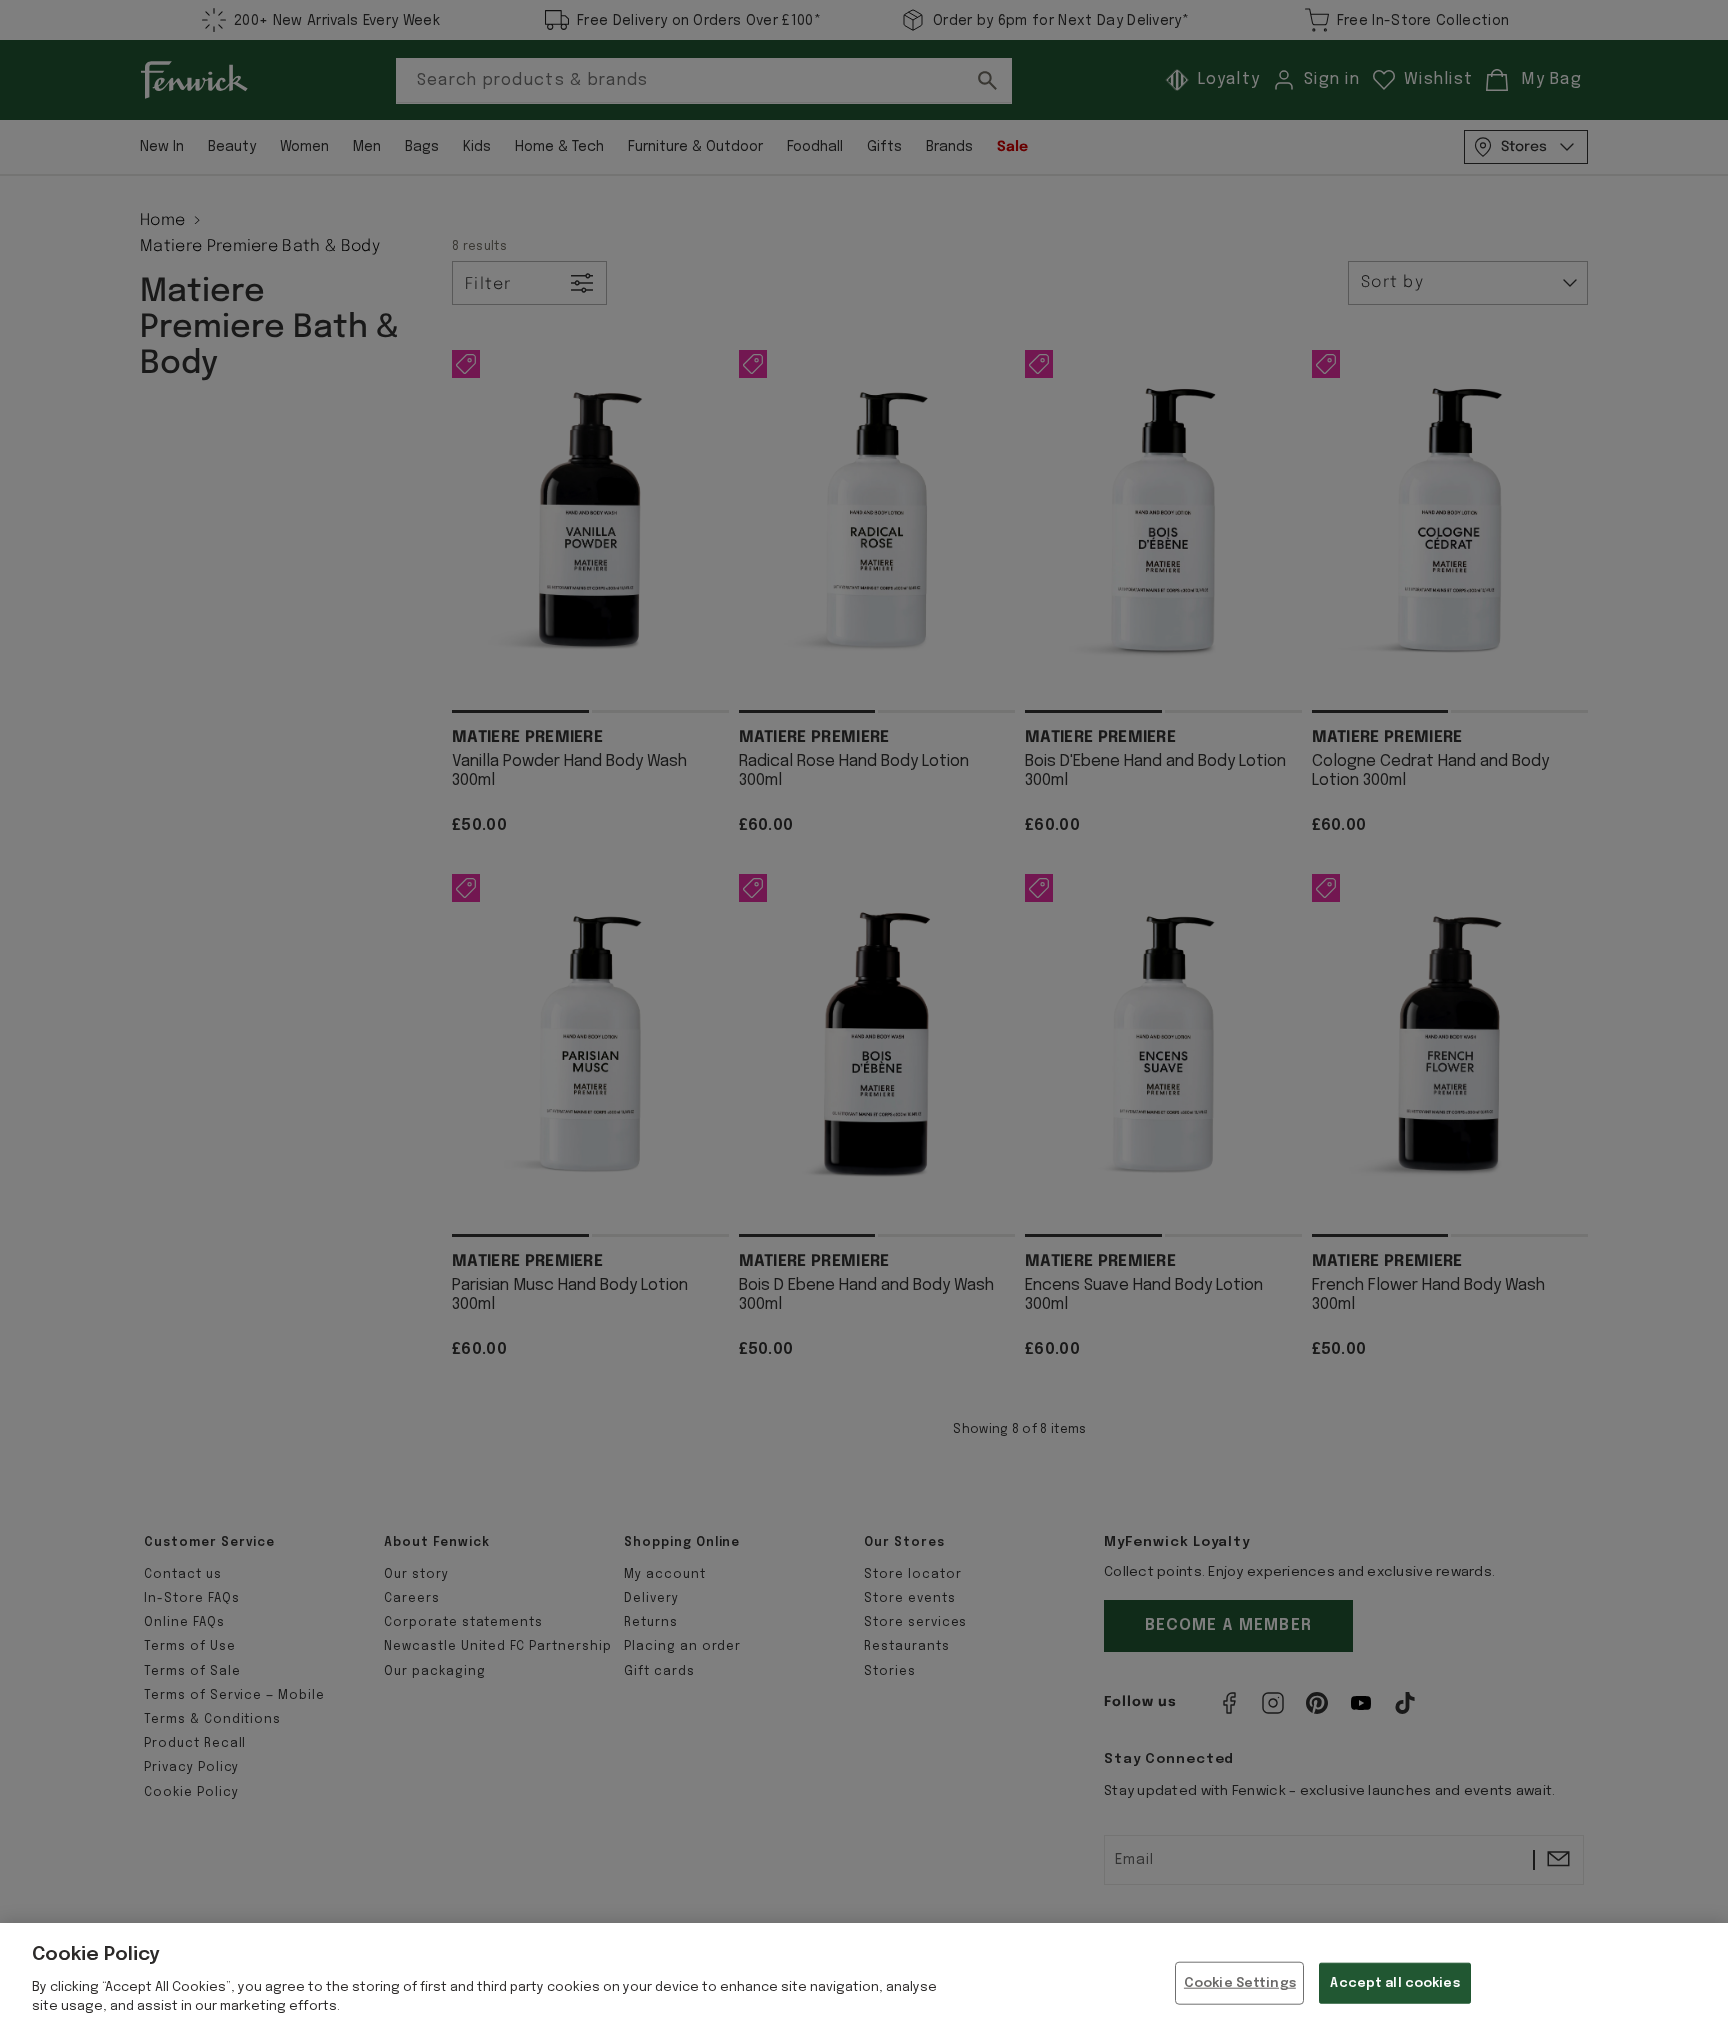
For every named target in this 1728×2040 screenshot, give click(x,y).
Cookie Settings (1240, 1982)
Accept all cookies (1394, 1982)
